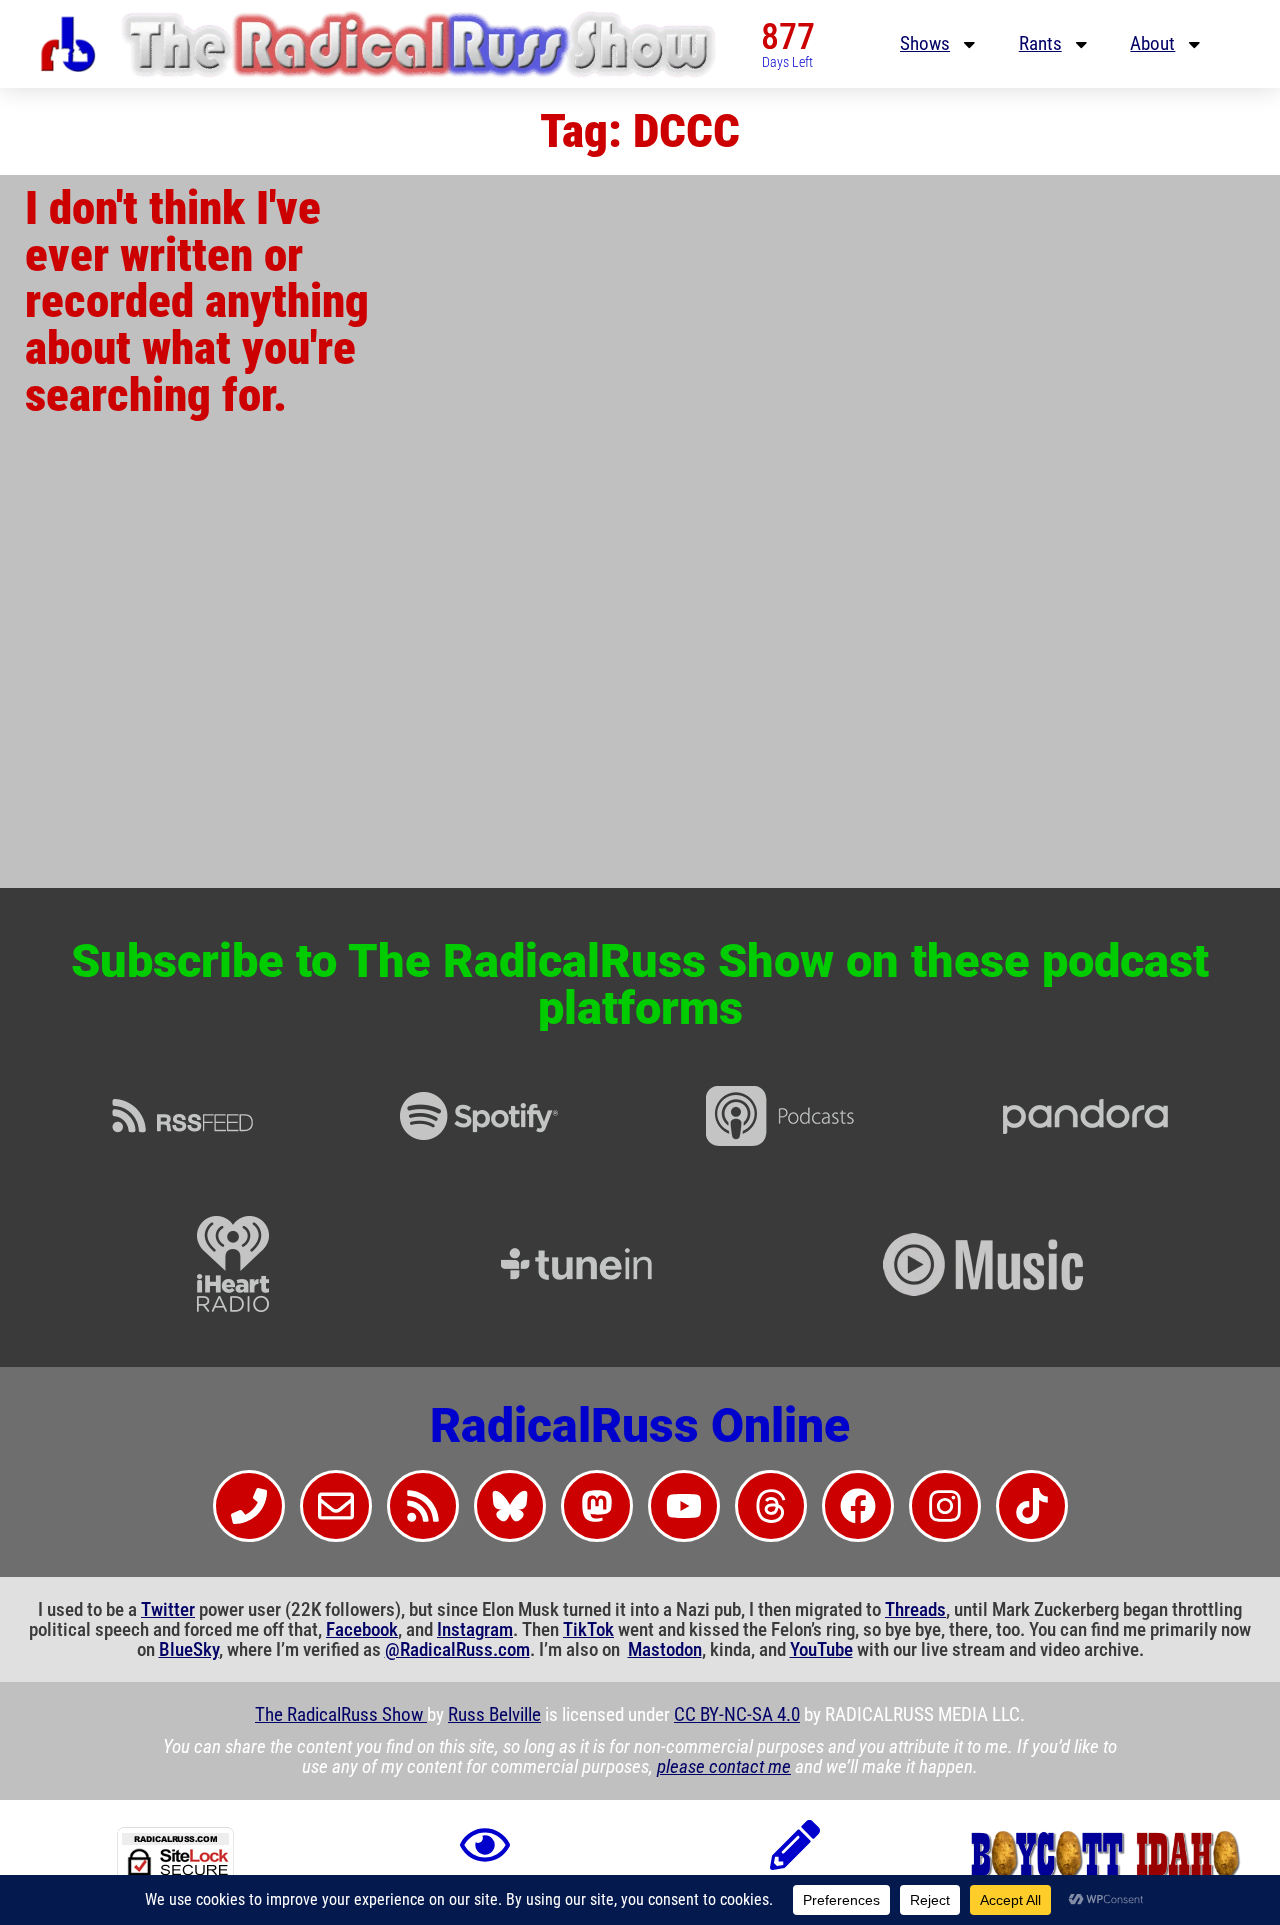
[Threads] (771, 1506)
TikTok (588, 1630)
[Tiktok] (1032, 1506)
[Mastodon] (597, 1506)
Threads (915, 1610)
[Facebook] (858, 1506)
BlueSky (189, 1650)
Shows (925, 44)
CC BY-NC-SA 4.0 (737, 1715)
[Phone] (249, 1506)
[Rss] (423, 1506)
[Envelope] (336, 1506)
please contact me (724, 1767)
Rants (1040, 44)
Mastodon (665, 1650)
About (1152, 44)
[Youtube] (684, 1506)
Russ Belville (494, 1715)
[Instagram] (945, 1506)
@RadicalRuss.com (457, 1650)
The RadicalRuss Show (341, 1715)
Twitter (168, 1610)
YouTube (821, 1650)
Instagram (475, 1630)
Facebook (362, 1630)
